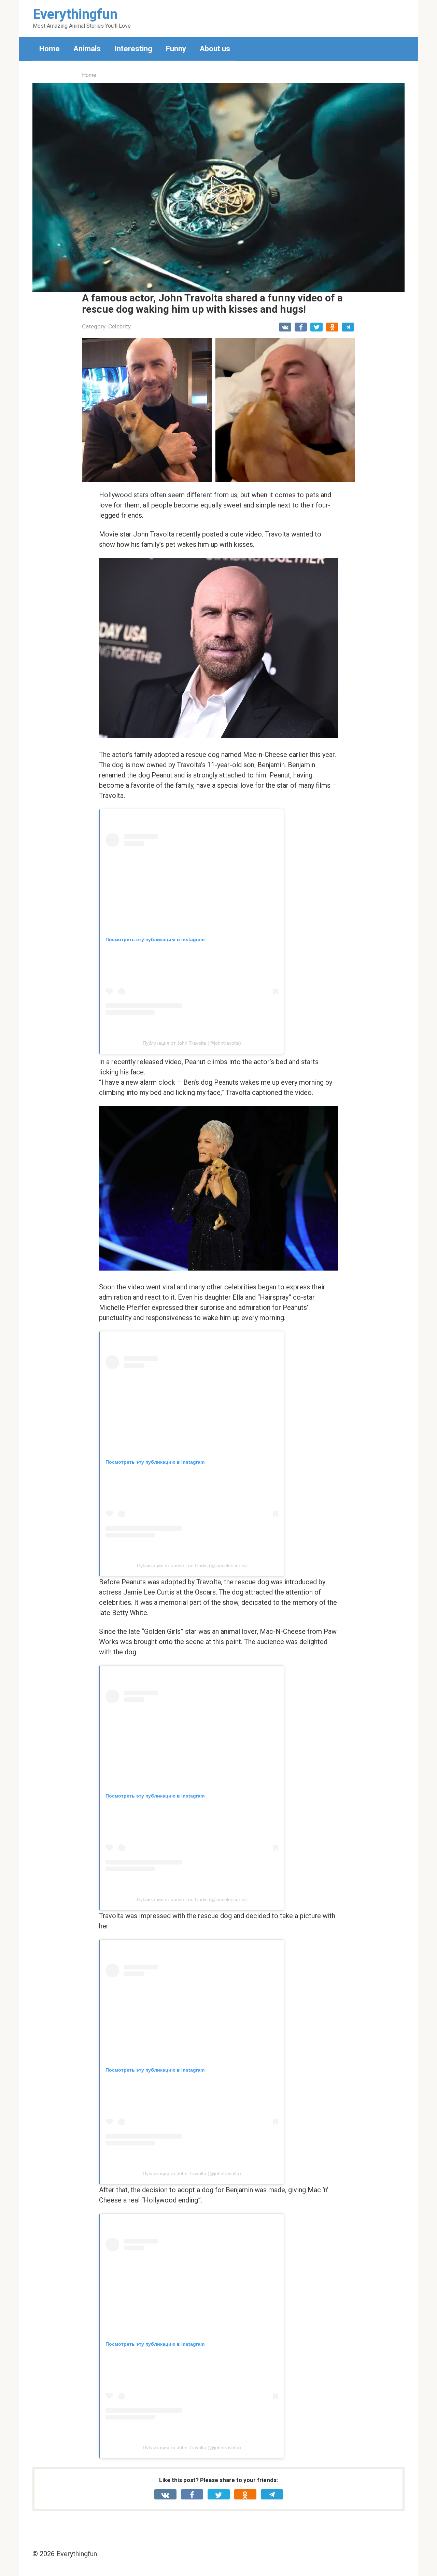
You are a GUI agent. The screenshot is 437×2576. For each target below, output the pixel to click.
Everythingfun (75, 14)
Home (50, 49)
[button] (218, 188)
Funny (176, 49)
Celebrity (119, 326)
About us (215, 49)
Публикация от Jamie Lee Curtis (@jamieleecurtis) (192, 1565)
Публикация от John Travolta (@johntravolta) (192, 1043)
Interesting (133, 49)
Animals (87, 49)
